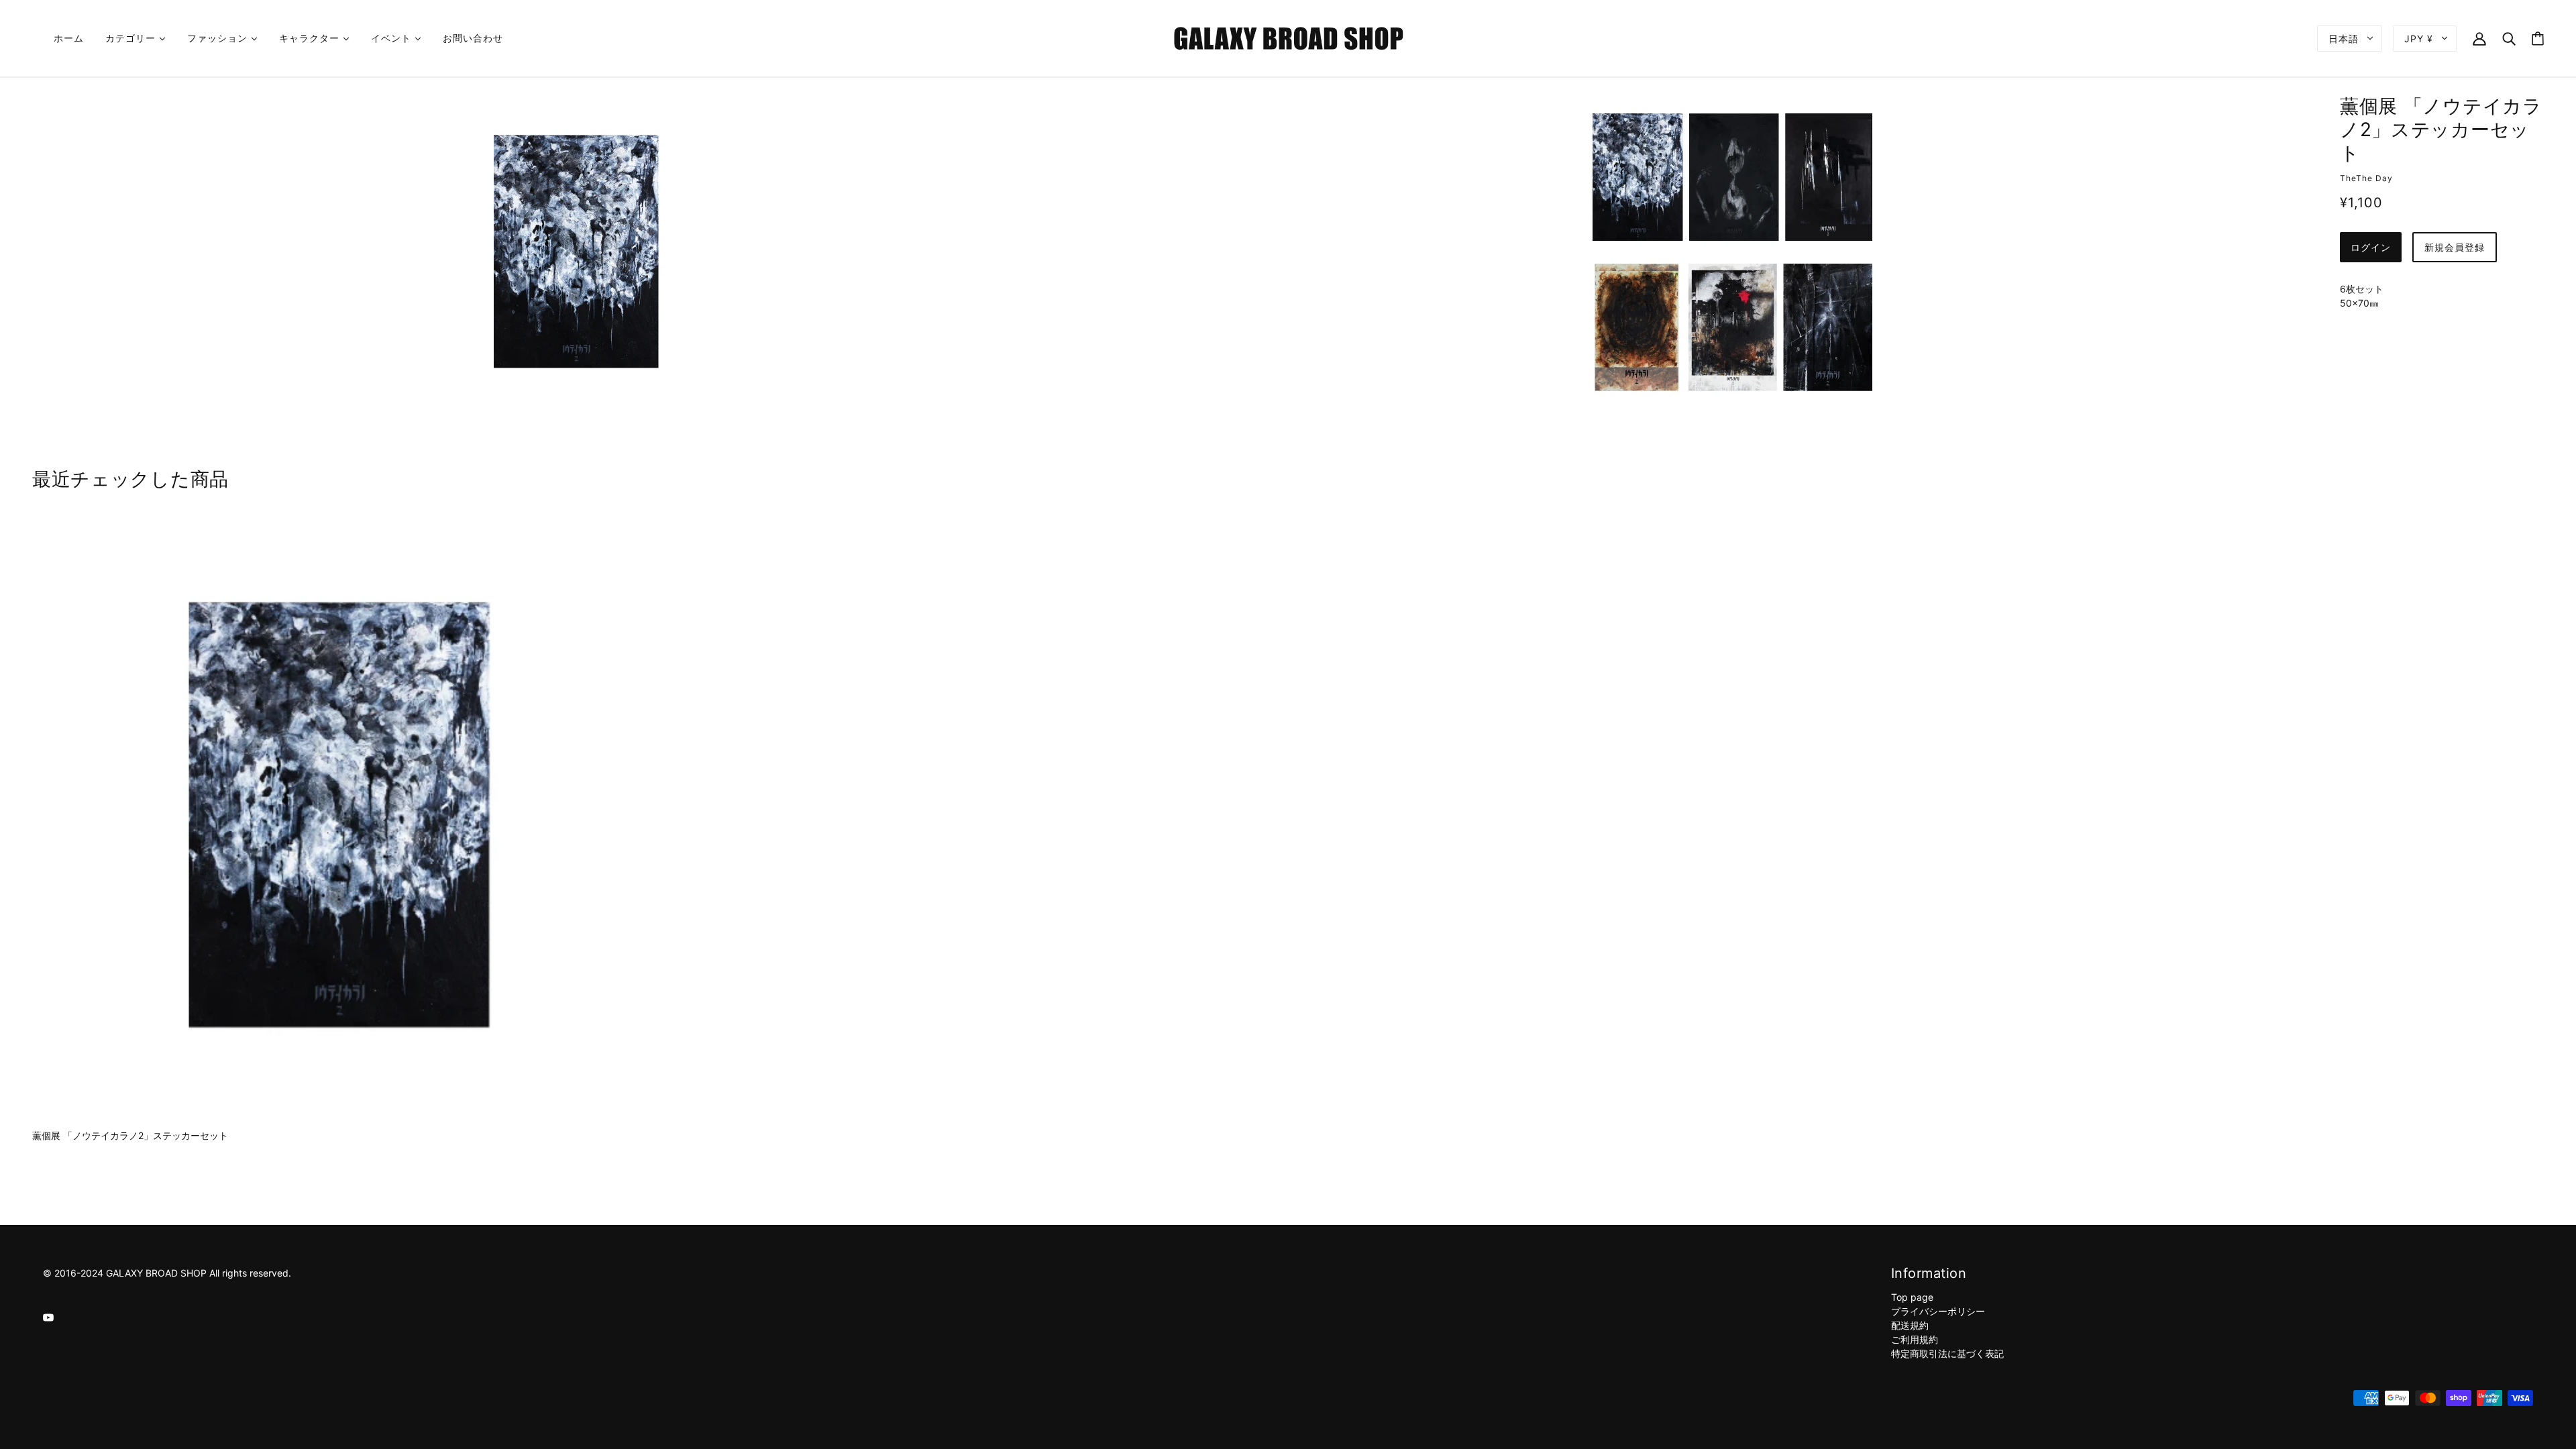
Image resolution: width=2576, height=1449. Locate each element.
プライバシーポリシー (1938, 1311)
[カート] (2538, 39)
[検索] (2509, 38)
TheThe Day (2366, 178)
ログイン (2371, 247)
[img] (48, 1317)
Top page (1912, 1297)
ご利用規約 (1915, 1339)
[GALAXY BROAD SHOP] (1288, 37)
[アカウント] (2479, 38)
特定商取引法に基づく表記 (1947, 1353)
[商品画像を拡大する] (576, 251)
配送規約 (1910, 1325)
